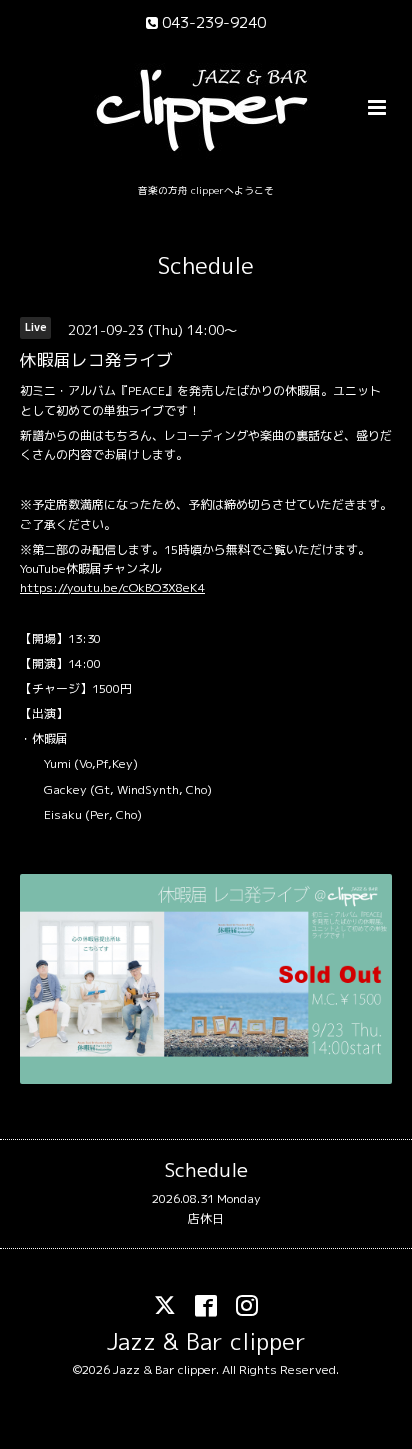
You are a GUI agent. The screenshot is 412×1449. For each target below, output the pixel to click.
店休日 (206, 1218)
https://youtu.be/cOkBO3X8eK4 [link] (112, 587)
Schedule (206, 265)
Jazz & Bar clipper (206, 1341)
